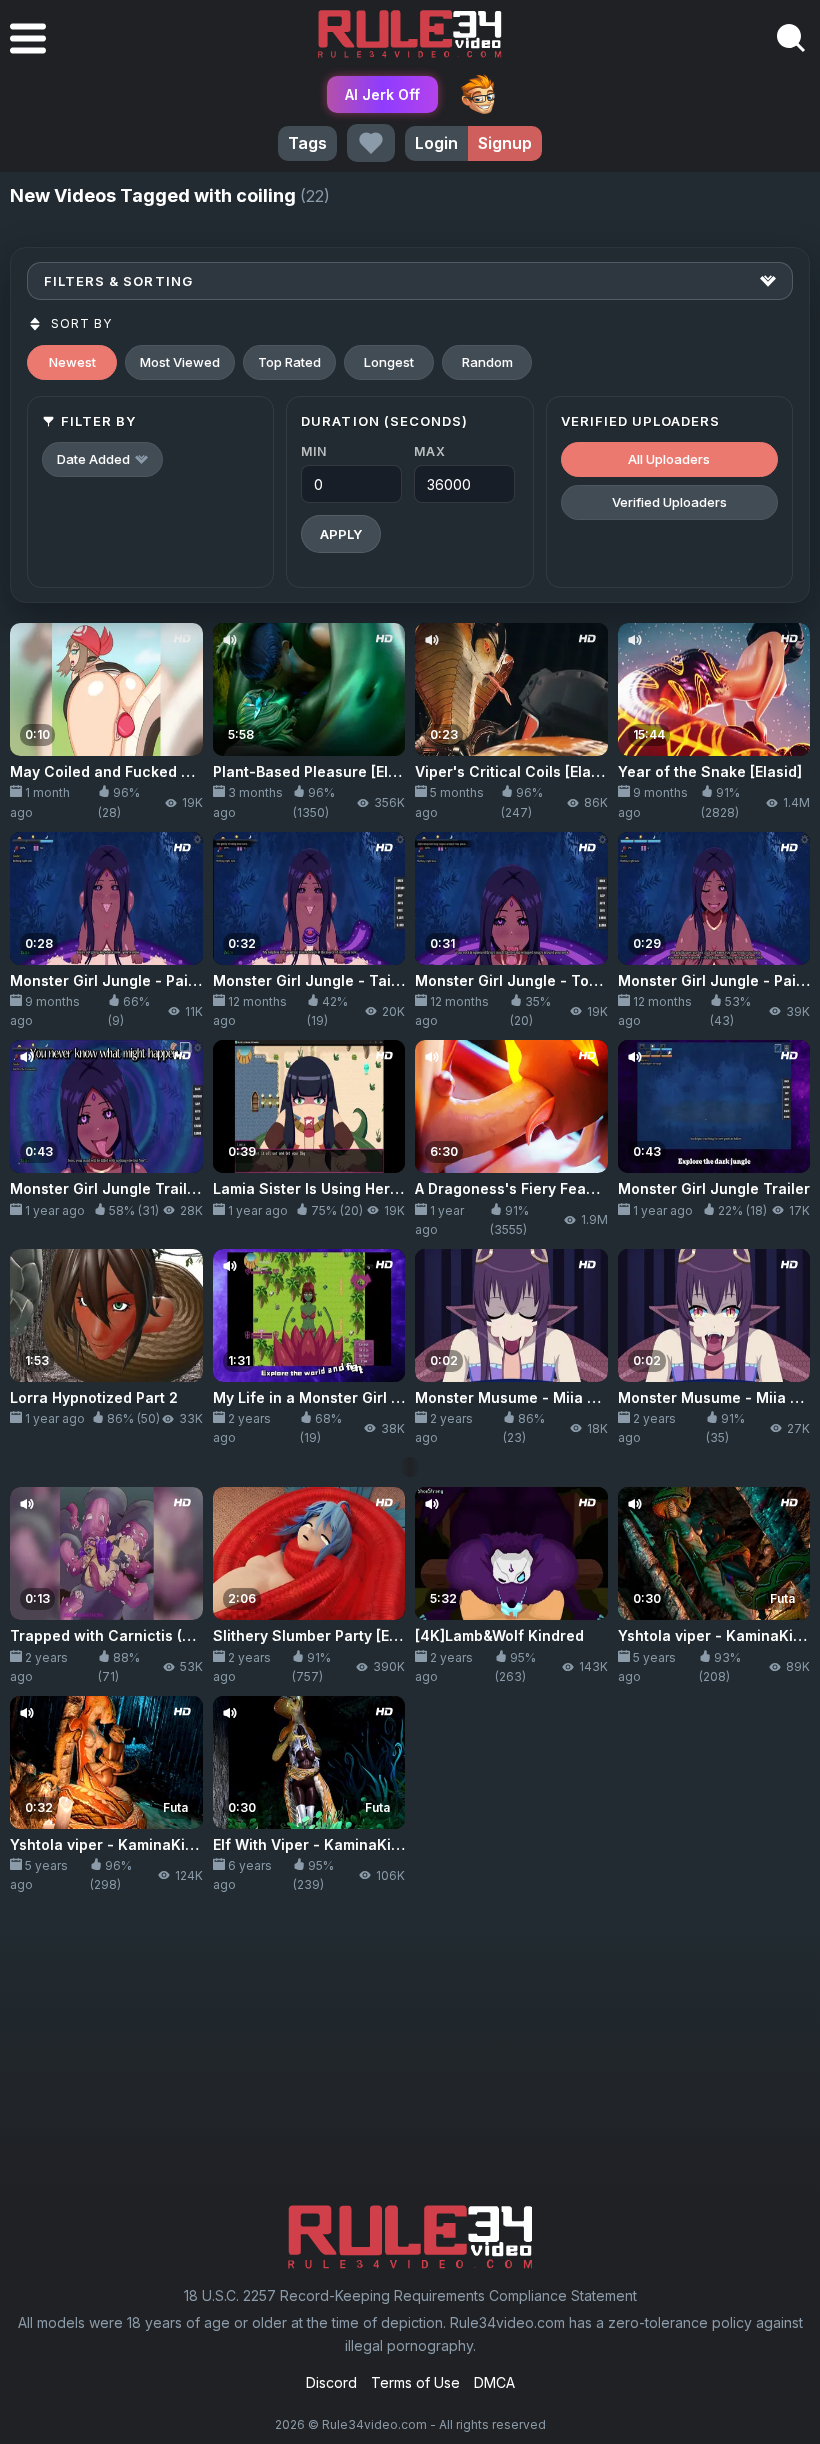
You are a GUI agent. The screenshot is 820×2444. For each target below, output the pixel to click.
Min (313, 451)
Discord (331, 2382)
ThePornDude (478, 94)
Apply (341, 534)
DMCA (494, 2382)
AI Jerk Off (382, 94)
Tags (307, 143)
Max (429, 451)
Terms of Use (415, 2382)
